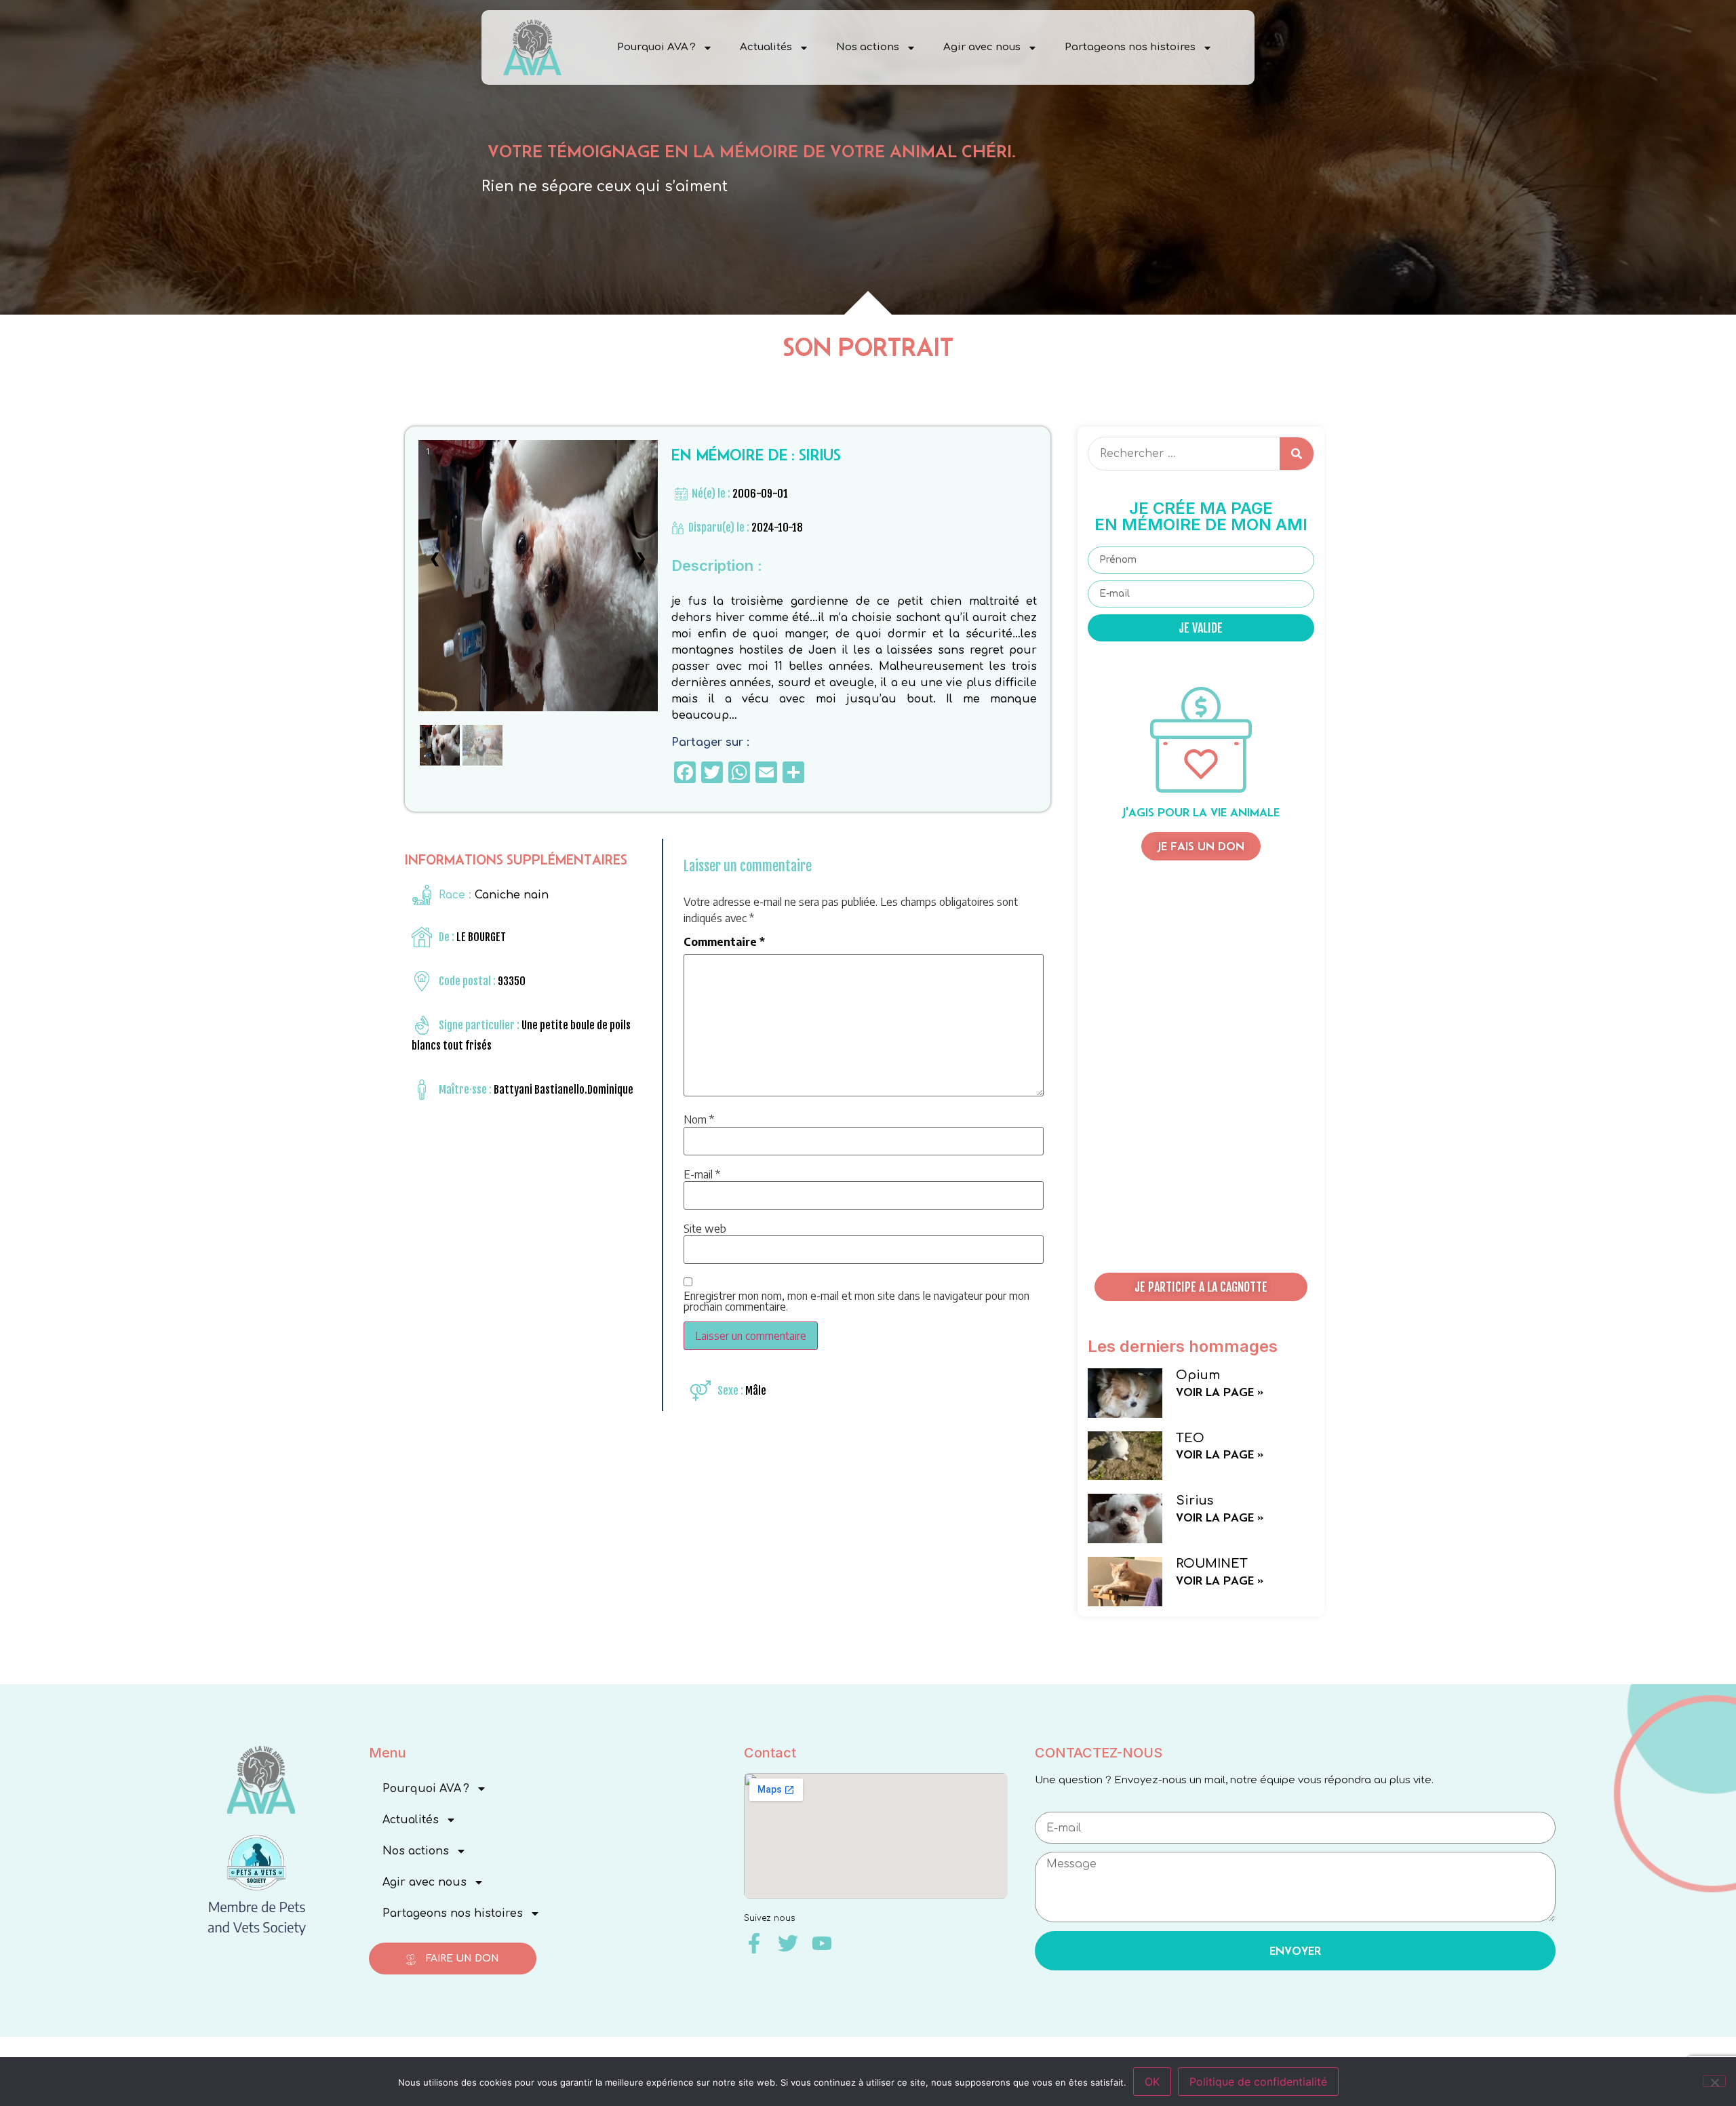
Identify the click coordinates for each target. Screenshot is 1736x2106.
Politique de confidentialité (1258, 2082)
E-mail (702, 1174)
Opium (1198, 1375)
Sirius (1195, 1501)
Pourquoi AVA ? (656, 47)
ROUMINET (1212, 1564)
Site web (705, 1229)
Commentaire (724, 942)
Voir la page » (1220, 1392)
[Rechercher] (1297, 454)
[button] (1201, 1287)
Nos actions (868, 47)
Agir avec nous (982, 47)
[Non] (1714, 2081)
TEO (1190, 1438)
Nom (699, 1119)
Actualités (766, 47)
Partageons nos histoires (1130, 47)
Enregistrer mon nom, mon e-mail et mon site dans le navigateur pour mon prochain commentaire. (856, 1301)
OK (1152, 2082)
